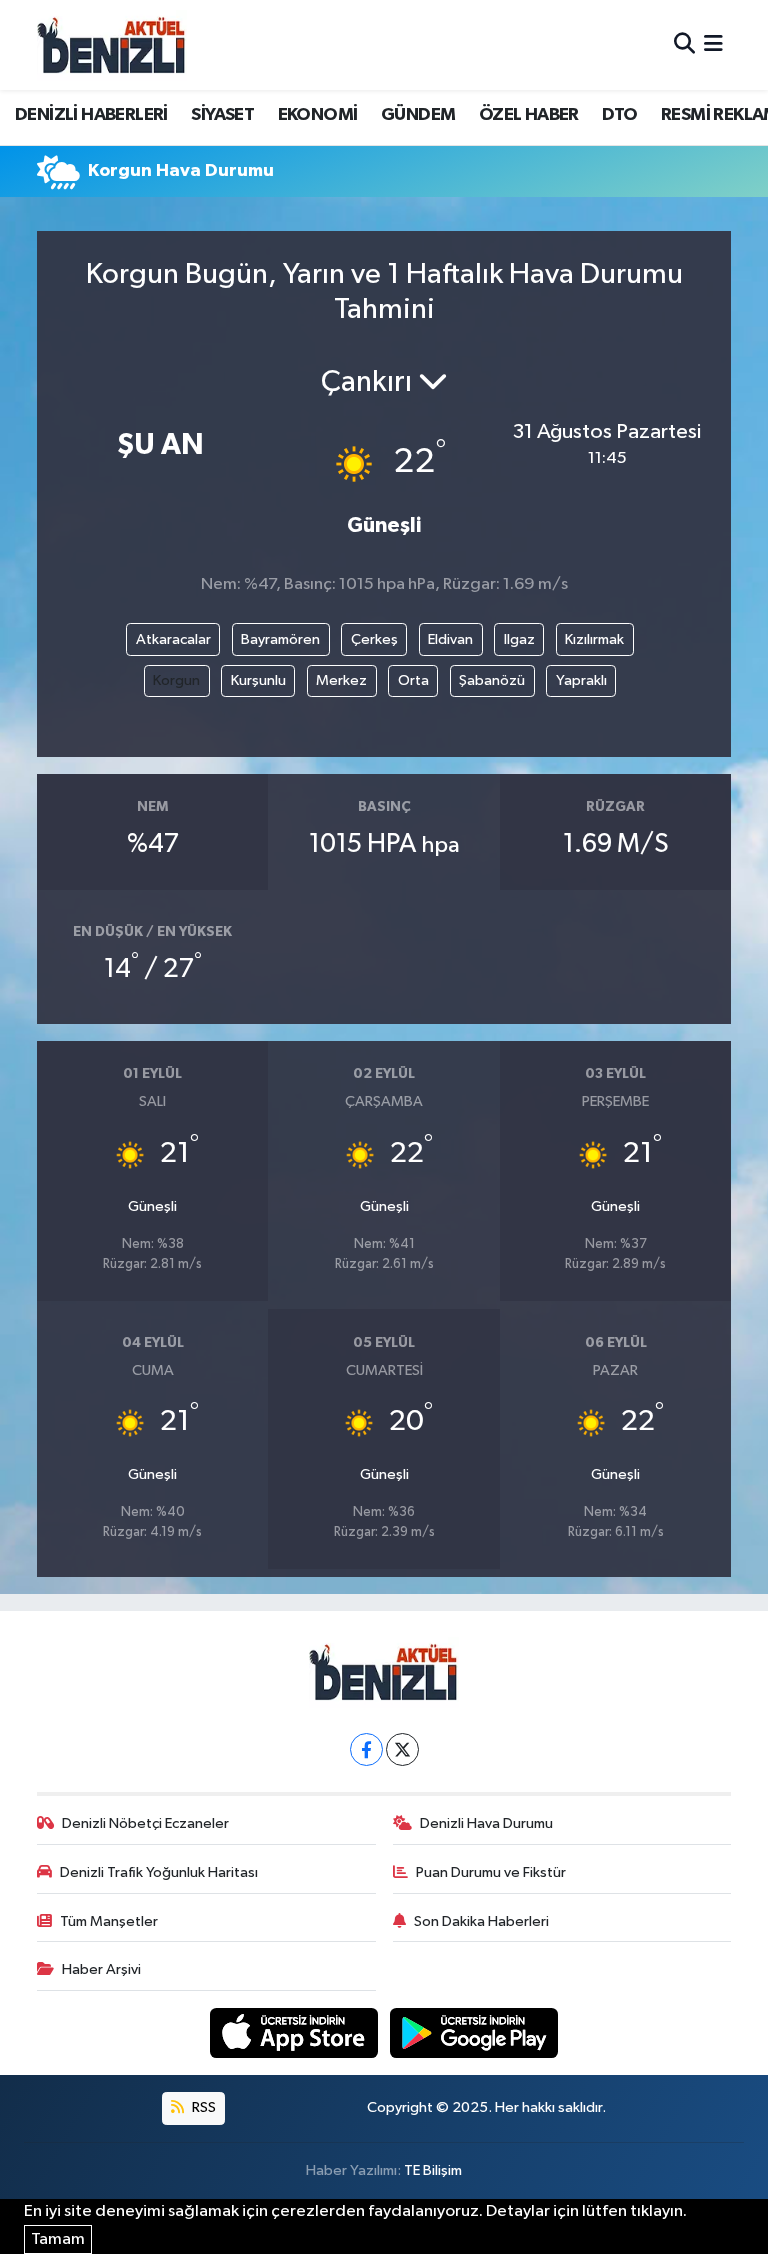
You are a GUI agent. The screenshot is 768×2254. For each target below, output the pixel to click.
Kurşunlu (258, 680)
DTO (619, 115)
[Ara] (684, 44)
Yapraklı (581, 680)
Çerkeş (374, 639)
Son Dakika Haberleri (481, 1921)
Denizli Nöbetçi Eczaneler (145, 1823)
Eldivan (450, 639)
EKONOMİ (318, 115)
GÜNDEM (418, 115)
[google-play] (474, 2032)
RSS (202, 2107)
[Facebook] (366, 1749)
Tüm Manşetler (109, 1921)
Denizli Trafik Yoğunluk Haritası (159, 1872)
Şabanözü (492, 680)
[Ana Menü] (713, 44)
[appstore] (296, 2032)
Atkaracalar (173, 639)
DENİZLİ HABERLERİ (91, 115)
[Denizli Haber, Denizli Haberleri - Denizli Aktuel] (112, 45)
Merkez (341, 680)
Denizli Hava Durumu (486, 1823)
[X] (402, 1749)
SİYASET (222, 115)
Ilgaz (519, 639)
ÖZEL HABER (529, 115)
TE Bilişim (433, 2170)
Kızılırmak (594, 639)
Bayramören (280, 639)
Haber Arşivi (101, 1969)
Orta (413, 680)
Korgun (176, 680)
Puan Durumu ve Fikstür (491, 1872)
